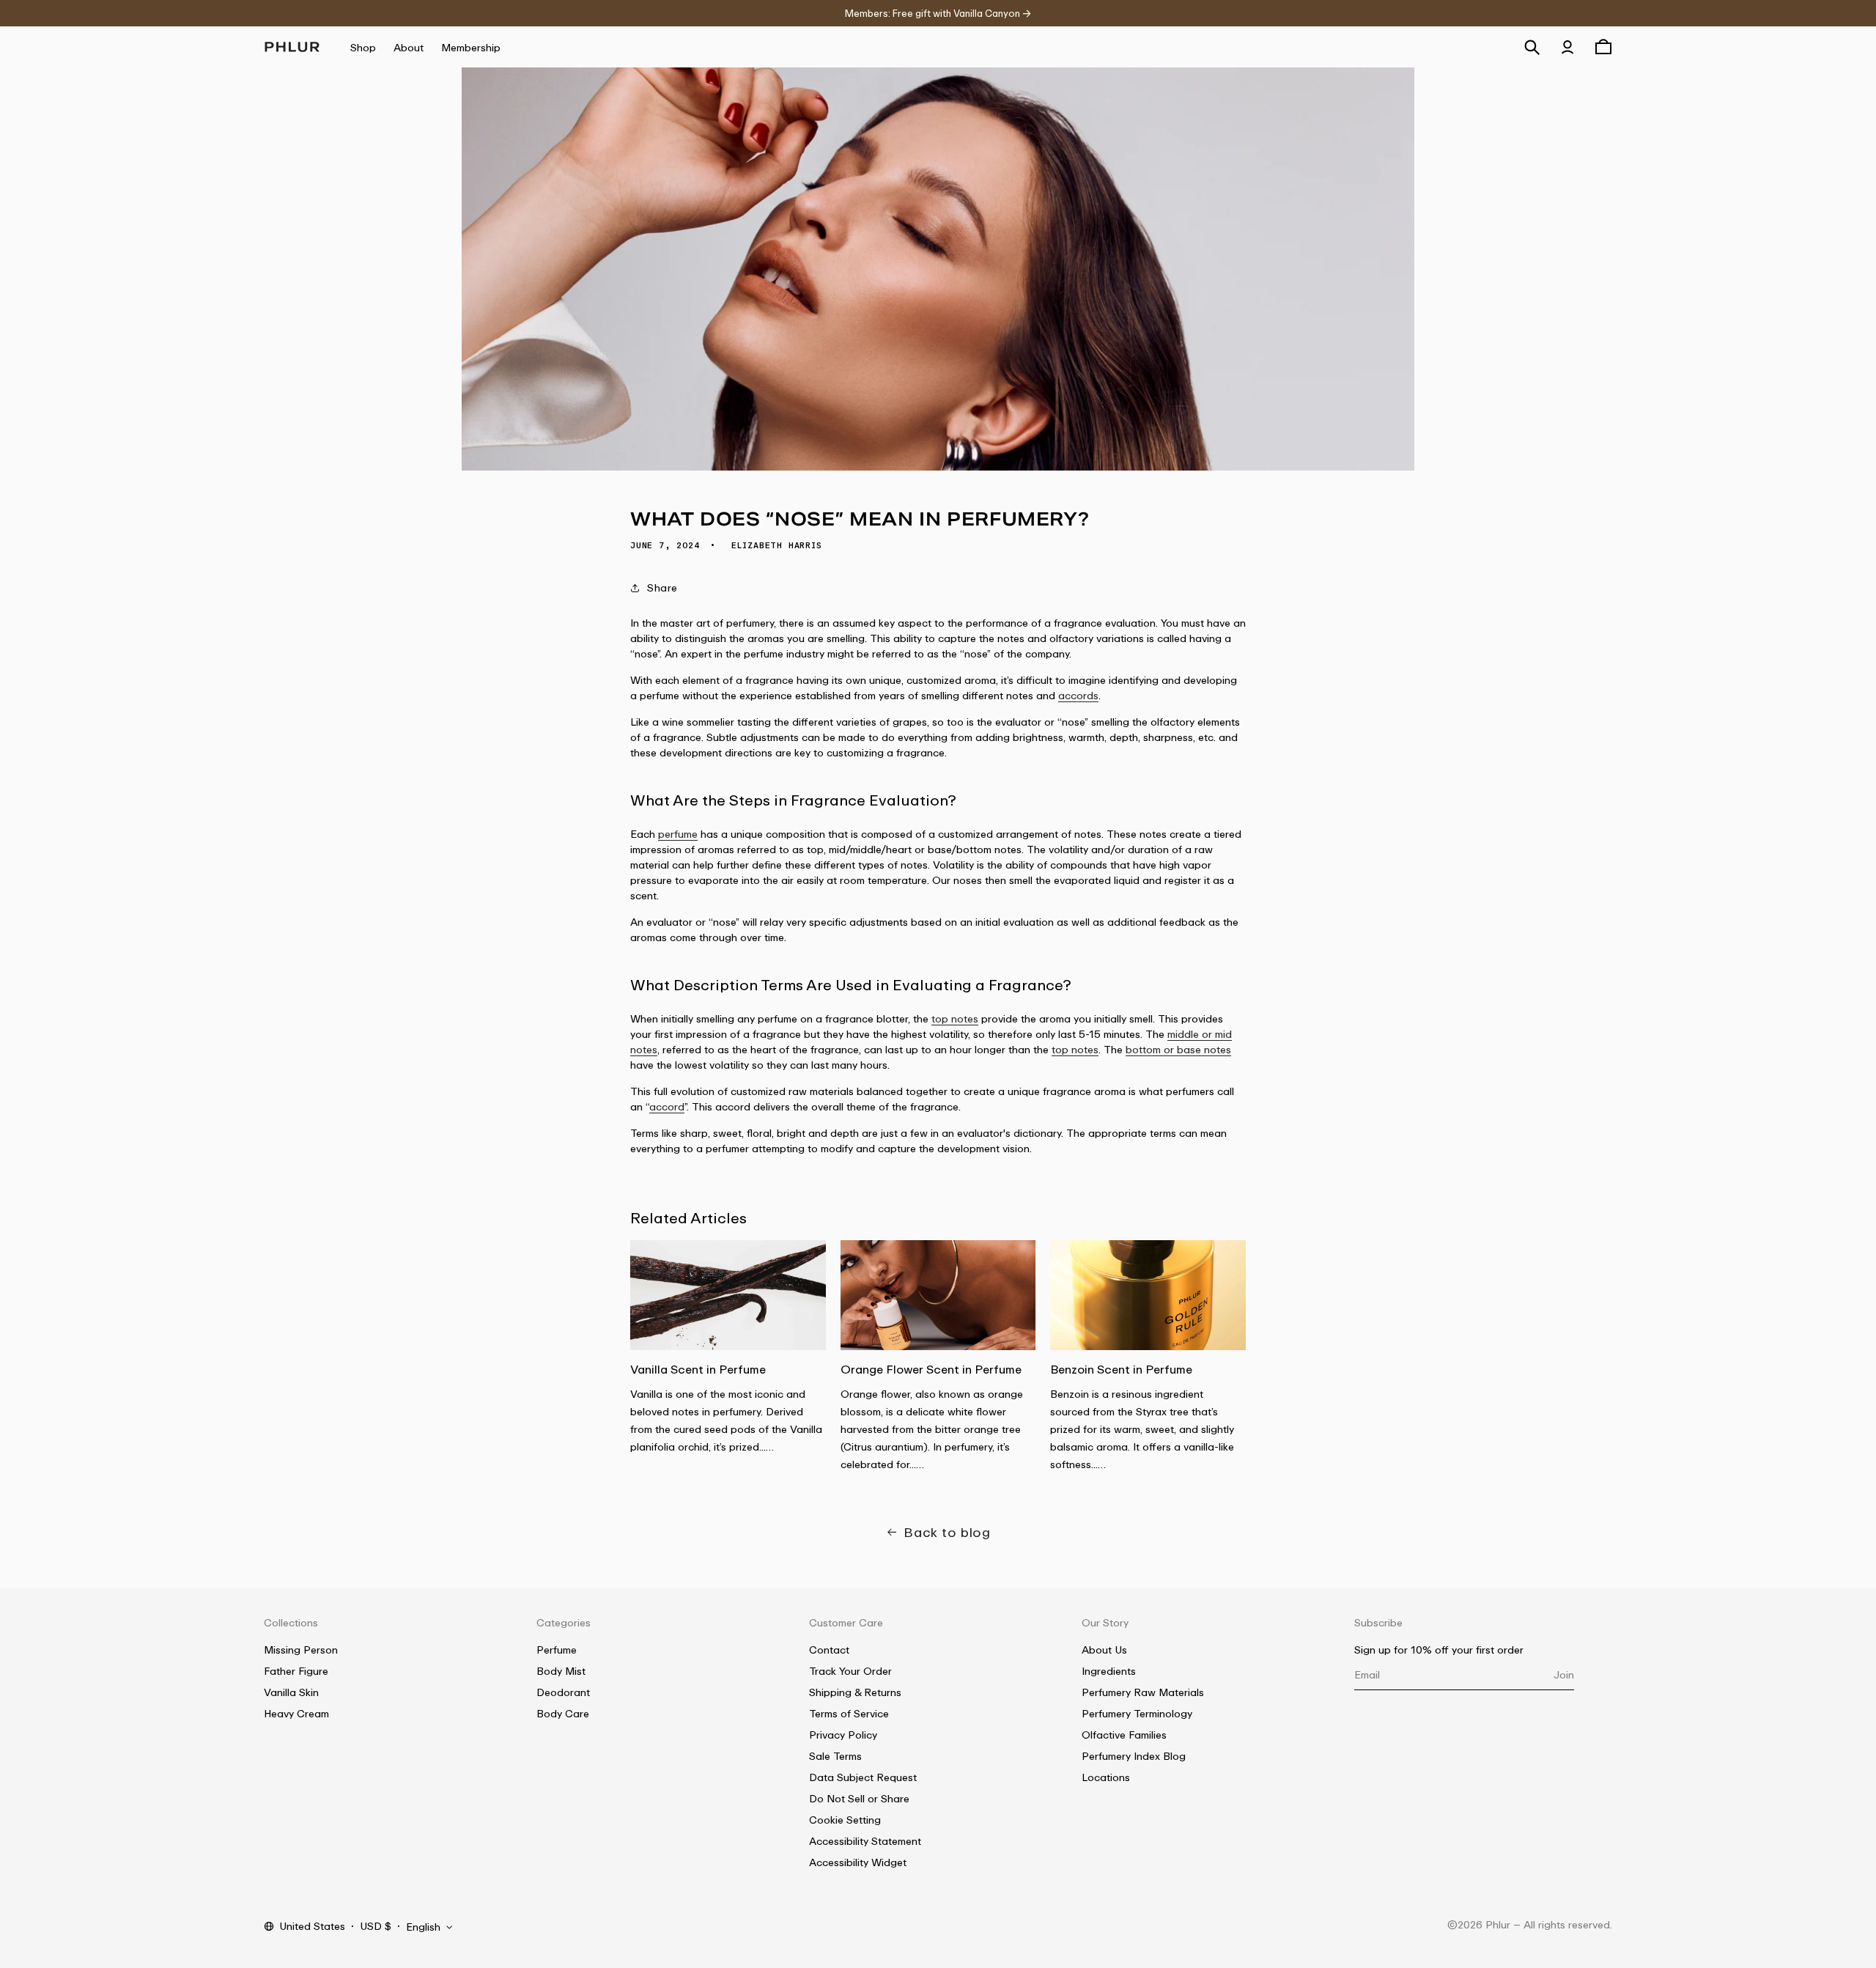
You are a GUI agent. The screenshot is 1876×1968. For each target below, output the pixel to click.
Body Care (563, 1713)
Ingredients (1109, 1671)
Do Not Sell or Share (859, 1798)
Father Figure (296, 1671)
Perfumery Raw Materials (1143, 1692)
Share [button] (662, 587)
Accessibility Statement (865, 1841)
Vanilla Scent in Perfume (698, 1369)
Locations (1106, 1777)
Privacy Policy (843, 1735)
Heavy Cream (296, 1713)
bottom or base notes (1178, 1049)
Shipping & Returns (855, 1692)
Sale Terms (835, 1756)
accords (1078, 695)
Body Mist (561, 1671)
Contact (829, 1650)
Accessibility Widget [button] (858, 1862)
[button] (1532, 47)
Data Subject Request (863, 1777)
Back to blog (947, 1532)
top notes (955, 1018)
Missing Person (301, 1650)
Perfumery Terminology (1137, 1713)
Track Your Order (850, 1671)
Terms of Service (849, 1713)
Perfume (557, 1650)
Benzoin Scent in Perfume (1121, 1369)
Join (1564, 1674)
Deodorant (563, 1692)
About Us (1104, 1650)
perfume (678, 834)
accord (667, 1106)
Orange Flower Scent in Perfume (931, 1369)
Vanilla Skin (291, 1692)
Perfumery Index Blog (1134, 1756)
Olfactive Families (1124, 1735)
